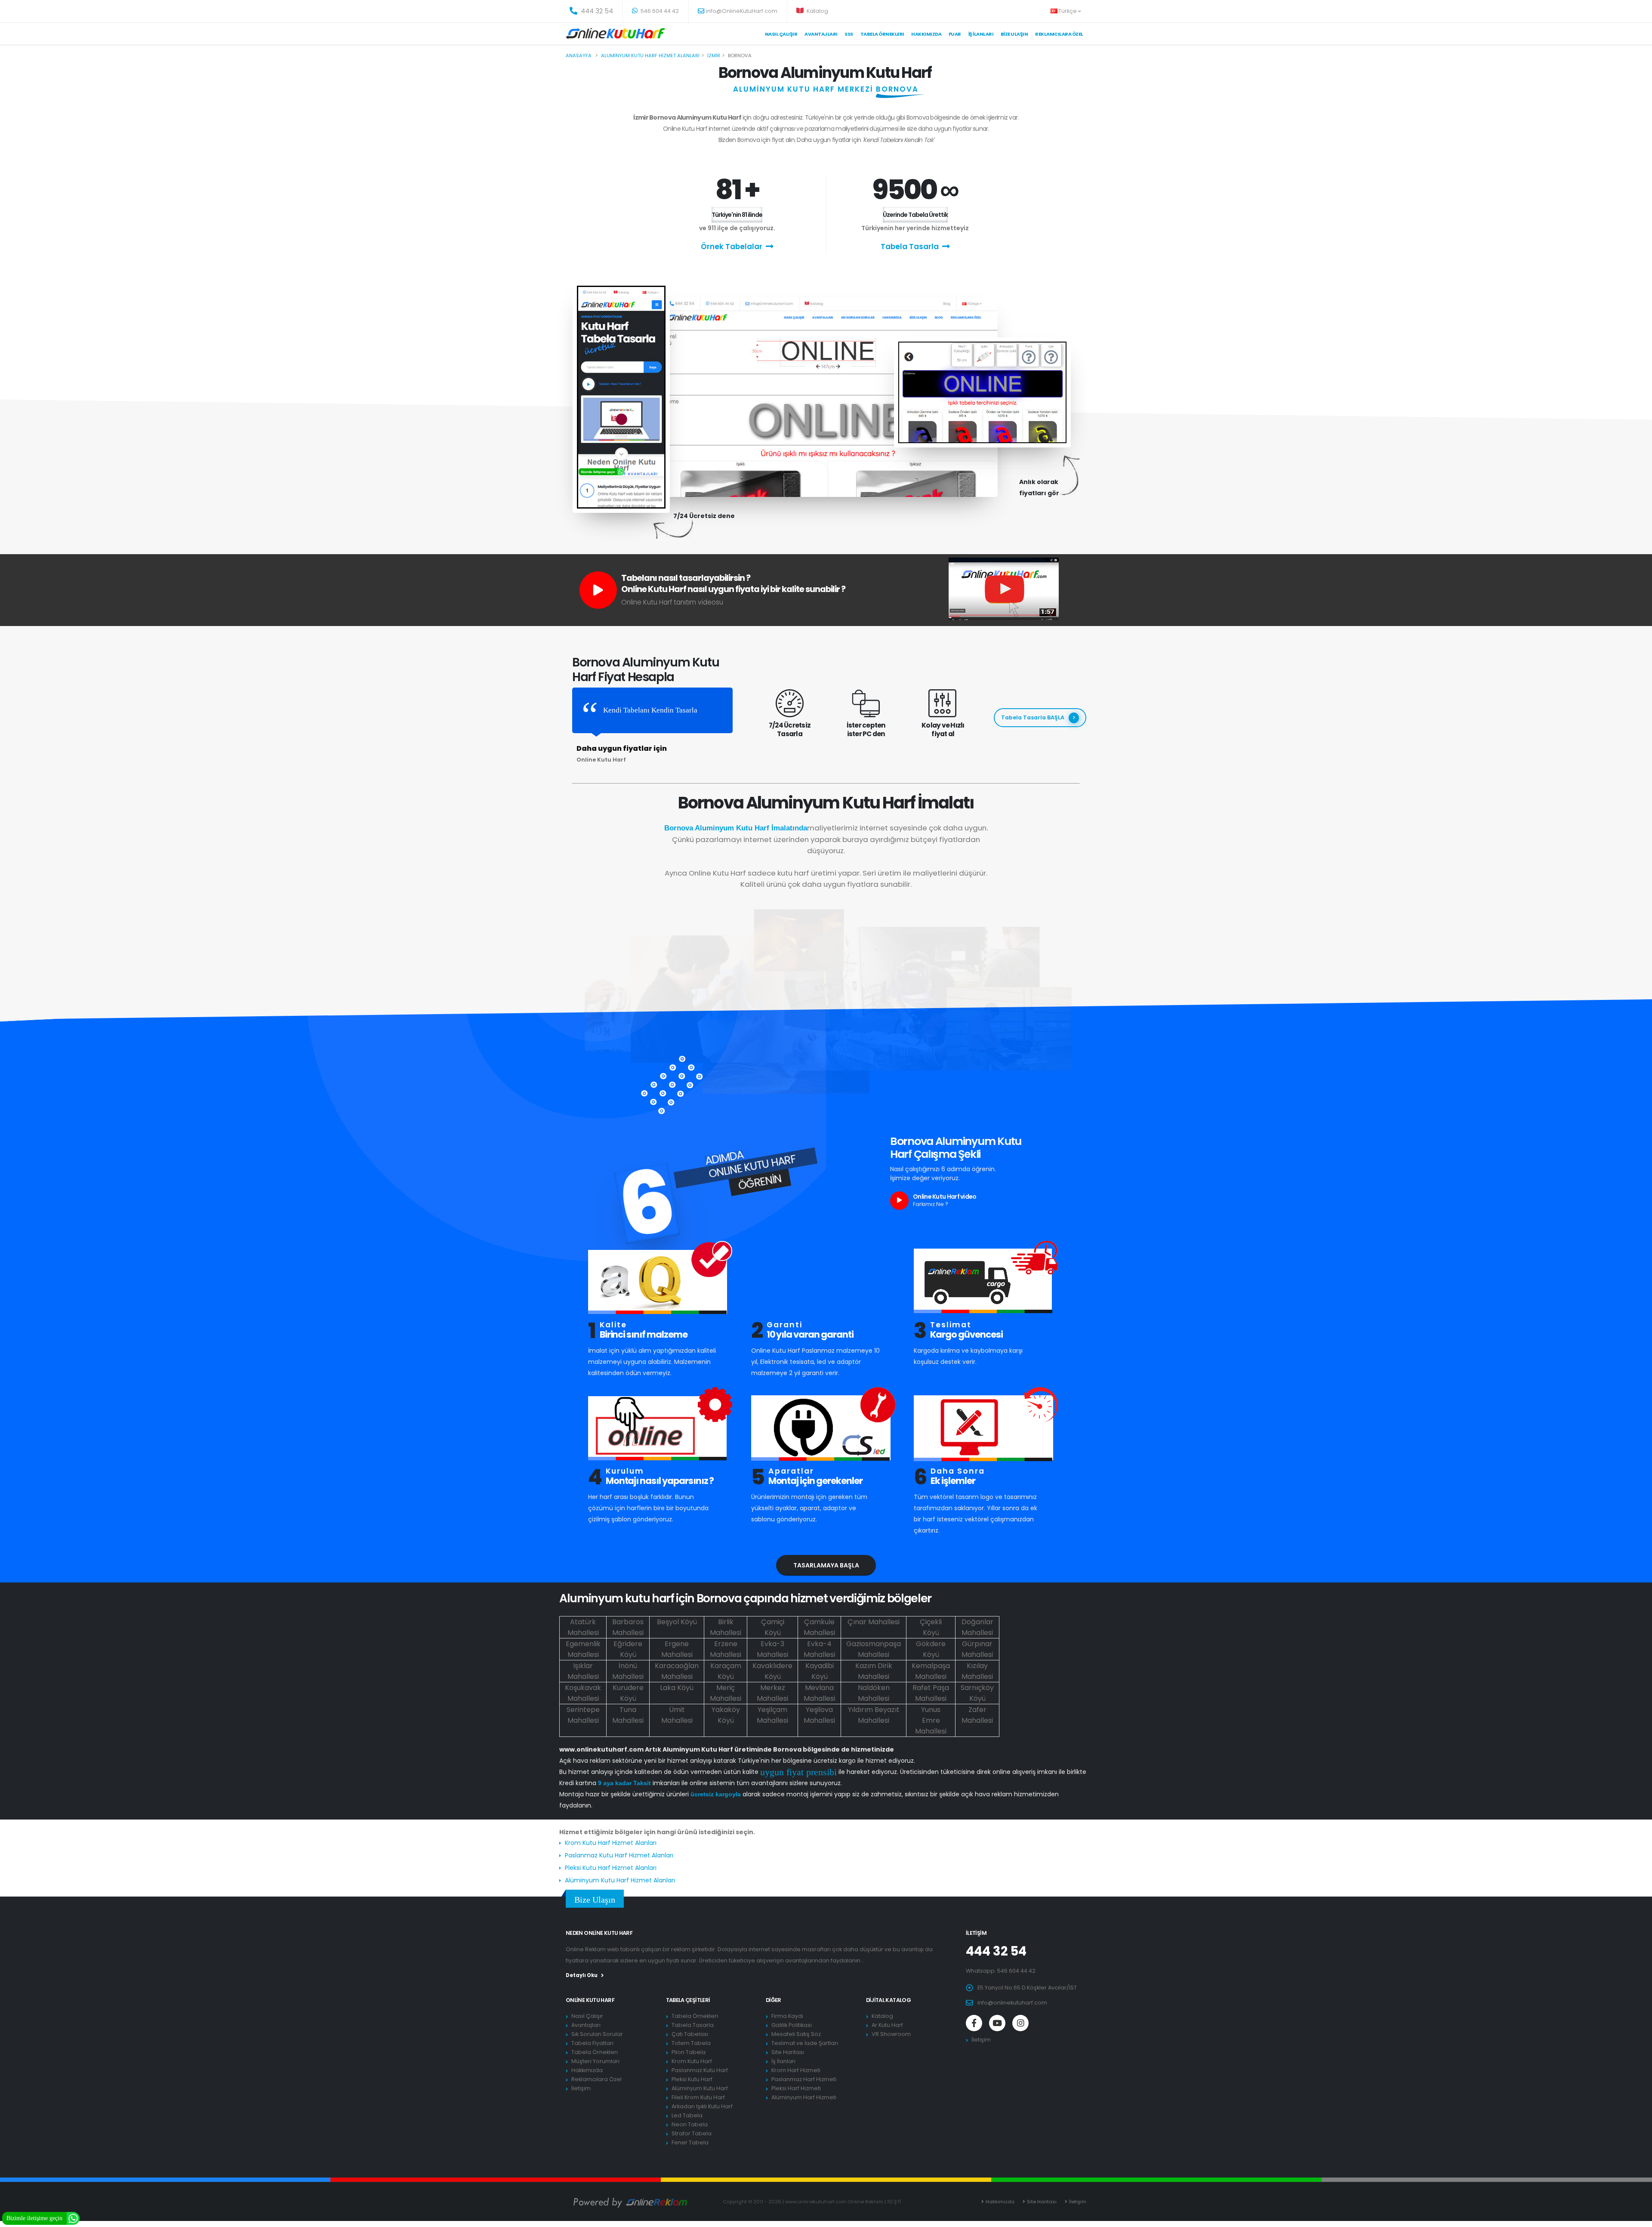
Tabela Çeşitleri (688, 2000)
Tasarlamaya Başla (826, 1565)
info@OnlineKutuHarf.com (742, 11)
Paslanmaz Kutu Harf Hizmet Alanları (619, 1855)
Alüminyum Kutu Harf (700, 2088)
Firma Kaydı (787, 2016)
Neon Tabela (690, 2124)
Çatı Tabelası (690, 2034)
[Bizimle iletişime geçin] (73, 2218)
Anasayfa (579, 56)
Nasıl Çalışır (781, 34)
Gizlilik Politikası (792, 2025)
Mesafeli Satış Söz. (797, 2034)
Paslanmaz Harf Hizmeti (804, 2079)
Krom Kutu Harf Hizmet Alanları (611, 1843)
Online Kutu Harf (590, 2000)
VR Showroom (891, 2034)
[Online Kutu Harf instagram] (1020, 2023)
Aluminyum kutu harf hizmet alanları (650, 56)
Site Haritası (788, 2052)
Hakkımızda (926, 34)
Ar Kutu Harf (887, 2025)
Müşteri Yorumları (595, 2061)
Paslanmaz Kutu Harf (700, 2070)
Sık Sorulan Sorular (597, 2034)
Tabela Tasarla (910, 247)
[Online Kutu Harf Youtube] (997, 2023)
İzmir (714, 56)
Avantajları (821, 34)
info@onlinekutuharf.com (1012, 2003)
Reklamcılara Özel (1059, 34)
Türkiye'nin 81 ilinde (737, 215)
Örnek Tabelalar (732, 247)
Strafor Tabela (692, 2133)
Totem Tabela (691, 2043)
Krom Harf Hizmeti (796, 2070)
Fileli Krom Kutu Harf (698, 2097)
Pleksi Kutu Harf (692, 2079)
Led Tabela (687, 2115)
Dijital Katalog (889, 2000)
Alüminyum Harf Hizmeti (804, 2097)
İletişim (581, 2088)
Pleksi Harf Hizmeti (796, 2088)
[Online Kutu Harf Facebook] (974, 2023)
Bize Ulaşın (1014, 34)
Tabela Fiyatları (592, 2043)
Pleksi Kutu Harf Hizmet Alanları (611, 1868)
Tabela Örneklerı (882, 34)
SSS (849, 34)
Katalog (817, 11)
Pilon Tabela (689, 2052)
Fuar (955, 34)
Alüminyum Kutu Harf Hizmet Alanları (620, 1880)
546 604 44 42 (659, 11)
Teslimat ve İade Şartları (805, 2043)
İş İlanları (981, 34)
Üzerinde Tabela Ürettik (915, 215)
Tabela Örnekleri (595, 2052)
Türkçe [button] (1068, 11)
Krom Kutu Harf (692, 2061)
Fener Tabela (690, 2142)
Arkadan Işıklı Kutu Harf (702, 2106)
